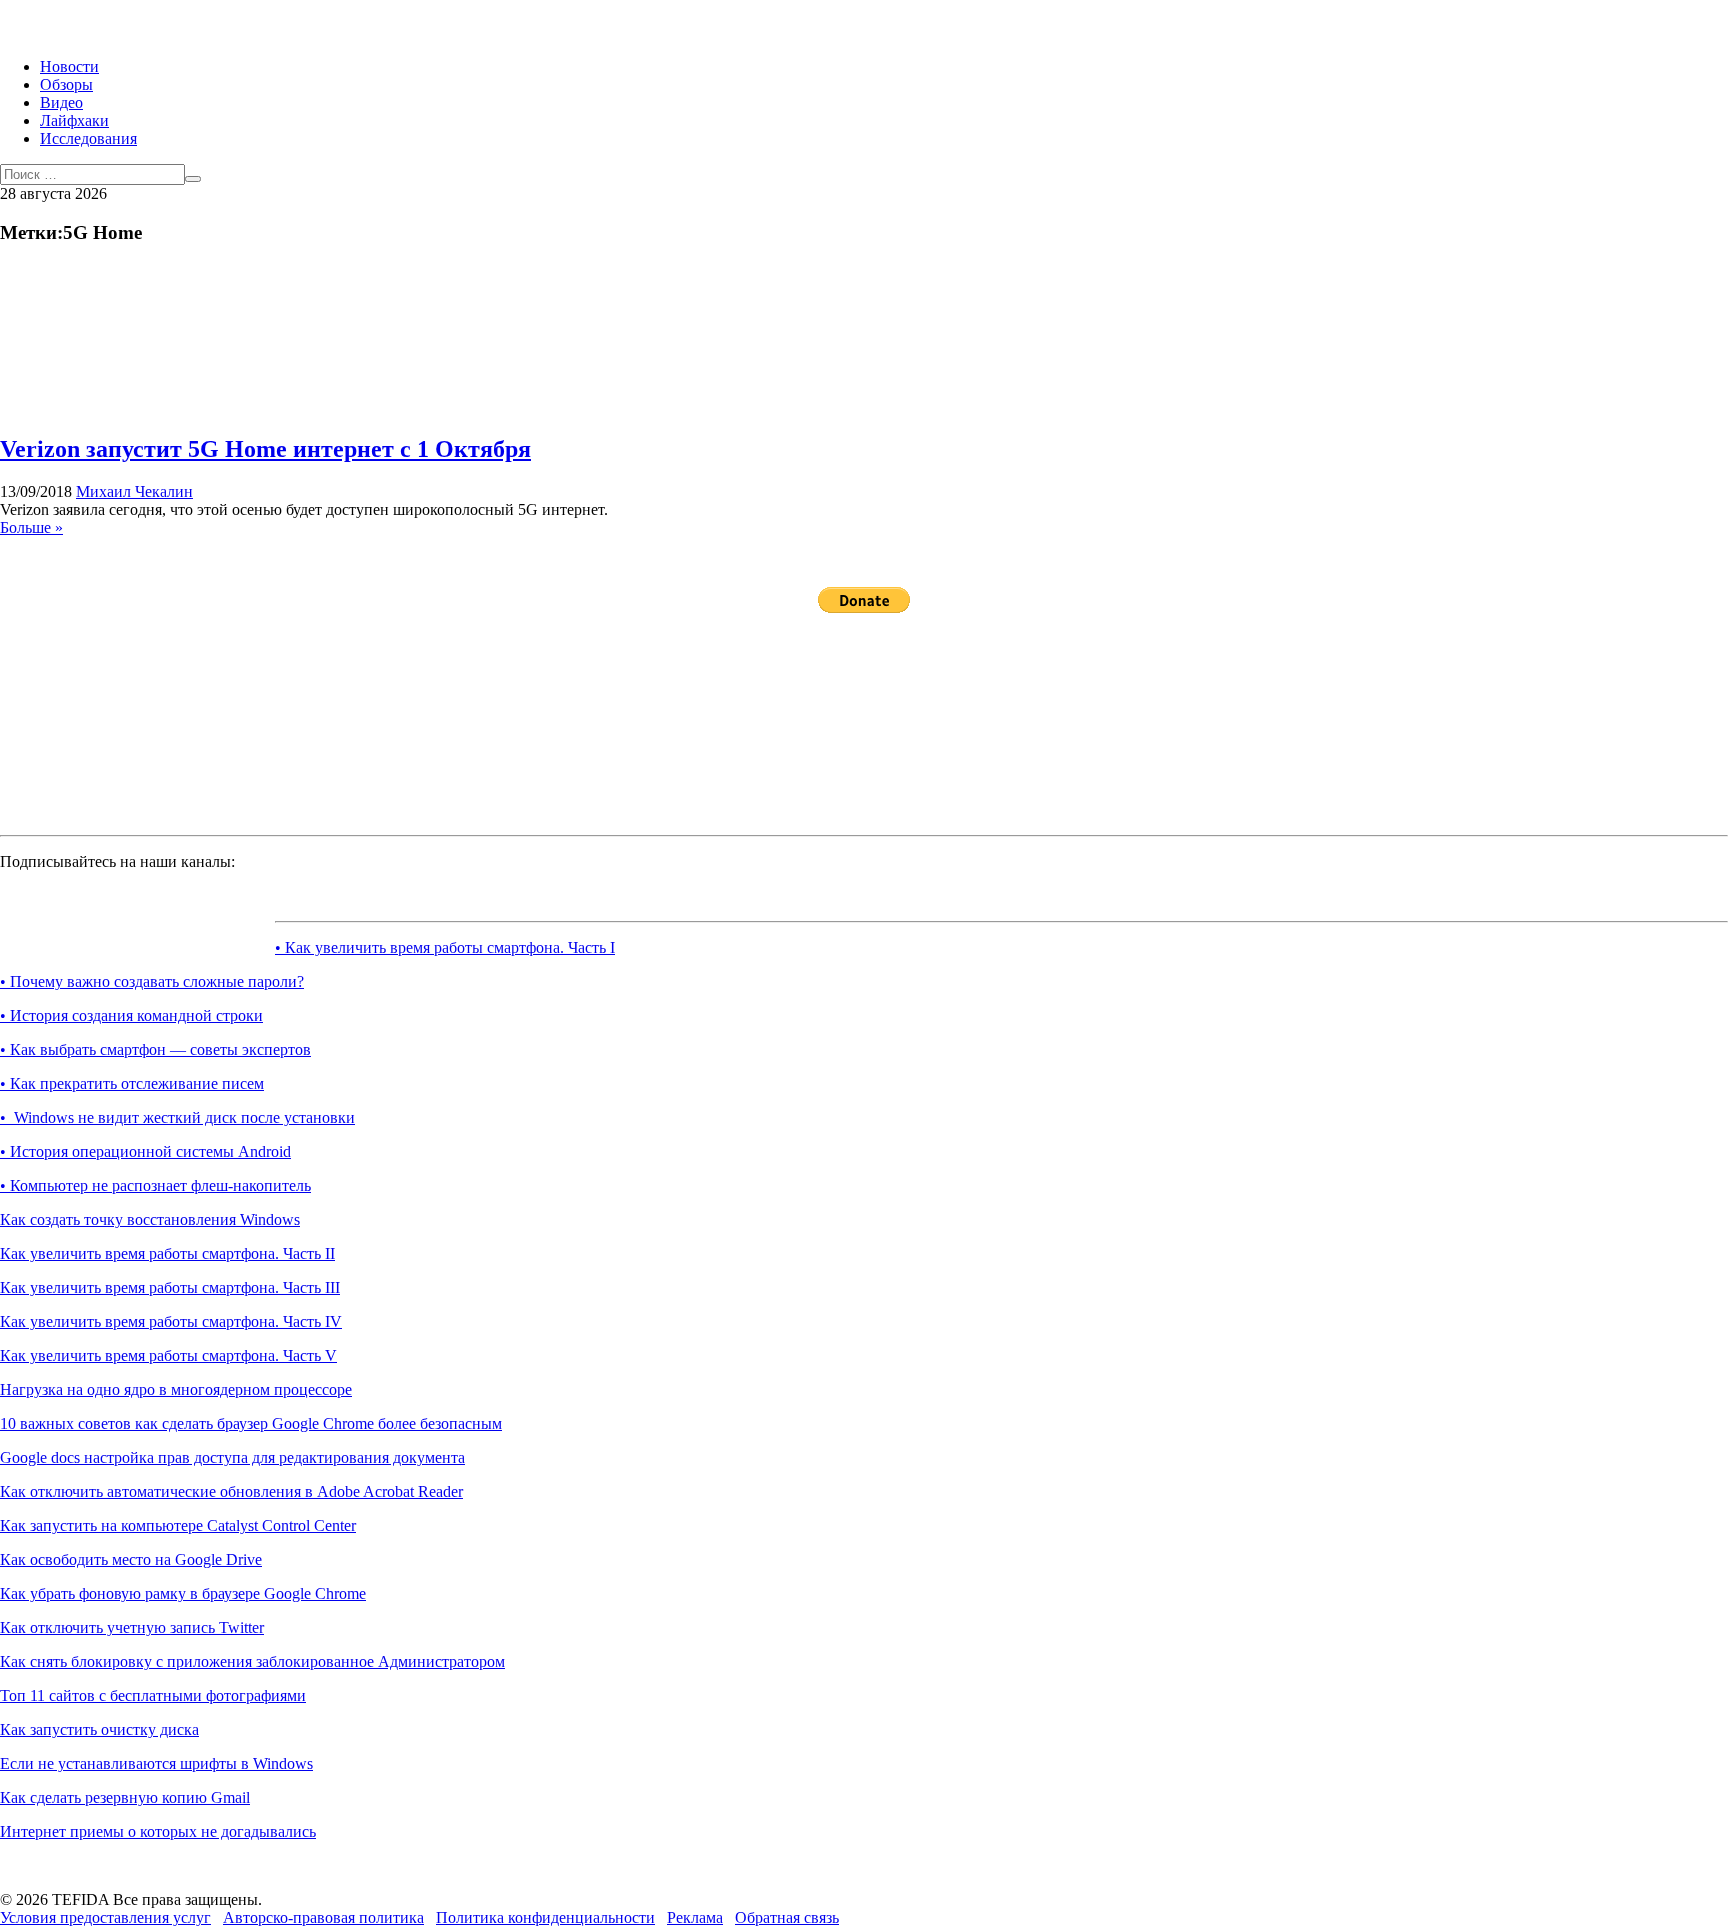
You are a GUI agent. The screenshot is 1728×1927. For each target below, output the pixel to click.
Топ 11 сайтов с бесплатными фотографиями (153, 1695)
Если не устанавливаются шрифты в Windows (156, 1763)
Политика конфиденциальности (545, 1917)
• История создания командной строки (131, 1015)
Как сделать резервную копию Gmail (125, 1797)
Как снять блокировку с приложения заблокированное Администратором (252, 1661)
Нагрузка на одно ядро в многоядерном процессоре (176, 1389)
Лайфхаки (74, 120)
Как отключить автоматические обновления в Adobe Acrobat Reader (231, 1491)
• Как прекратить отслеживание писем (132, 1083)
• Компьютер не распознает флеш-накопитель (155, 1185)
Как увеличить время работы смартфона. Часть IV (171, 1321)
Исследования (88, 138)
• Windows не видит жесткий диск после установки (177, 1117)
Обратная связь (787, 1917)
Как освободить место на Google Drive (131, 1559)
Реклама (695, 1917)
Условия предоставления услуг (105, 1917)
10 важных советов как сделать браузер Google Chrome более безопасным (251, 1423)
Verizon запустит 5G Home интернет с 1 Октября (265, 449)
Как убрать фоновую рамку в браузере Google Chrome (183, 1593)
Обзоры (66, 84)
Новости (69, 66)
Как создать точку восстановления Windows (150, 1219)
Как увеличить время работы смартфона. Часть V (168, 1355)
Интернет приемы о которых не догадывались (158, 1831)
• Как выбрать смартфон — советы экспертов (155, 1049)
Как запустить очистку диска (99, 1729)
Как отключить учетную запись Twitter (132, 1627)
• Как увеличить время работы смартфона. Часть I (445, 947)
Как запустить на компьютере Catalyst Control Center (178, 1525)
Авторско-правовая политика (323, 1917)
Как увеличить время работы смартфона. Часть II (167, 1253)
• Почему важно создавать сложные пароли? (152, 981)
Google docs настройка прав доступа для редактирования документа (232, 1457)
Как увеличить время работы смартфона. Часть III (170, 1287)
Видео (61, 102)
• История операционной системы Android (145, 1151)
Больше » (31, 527)
